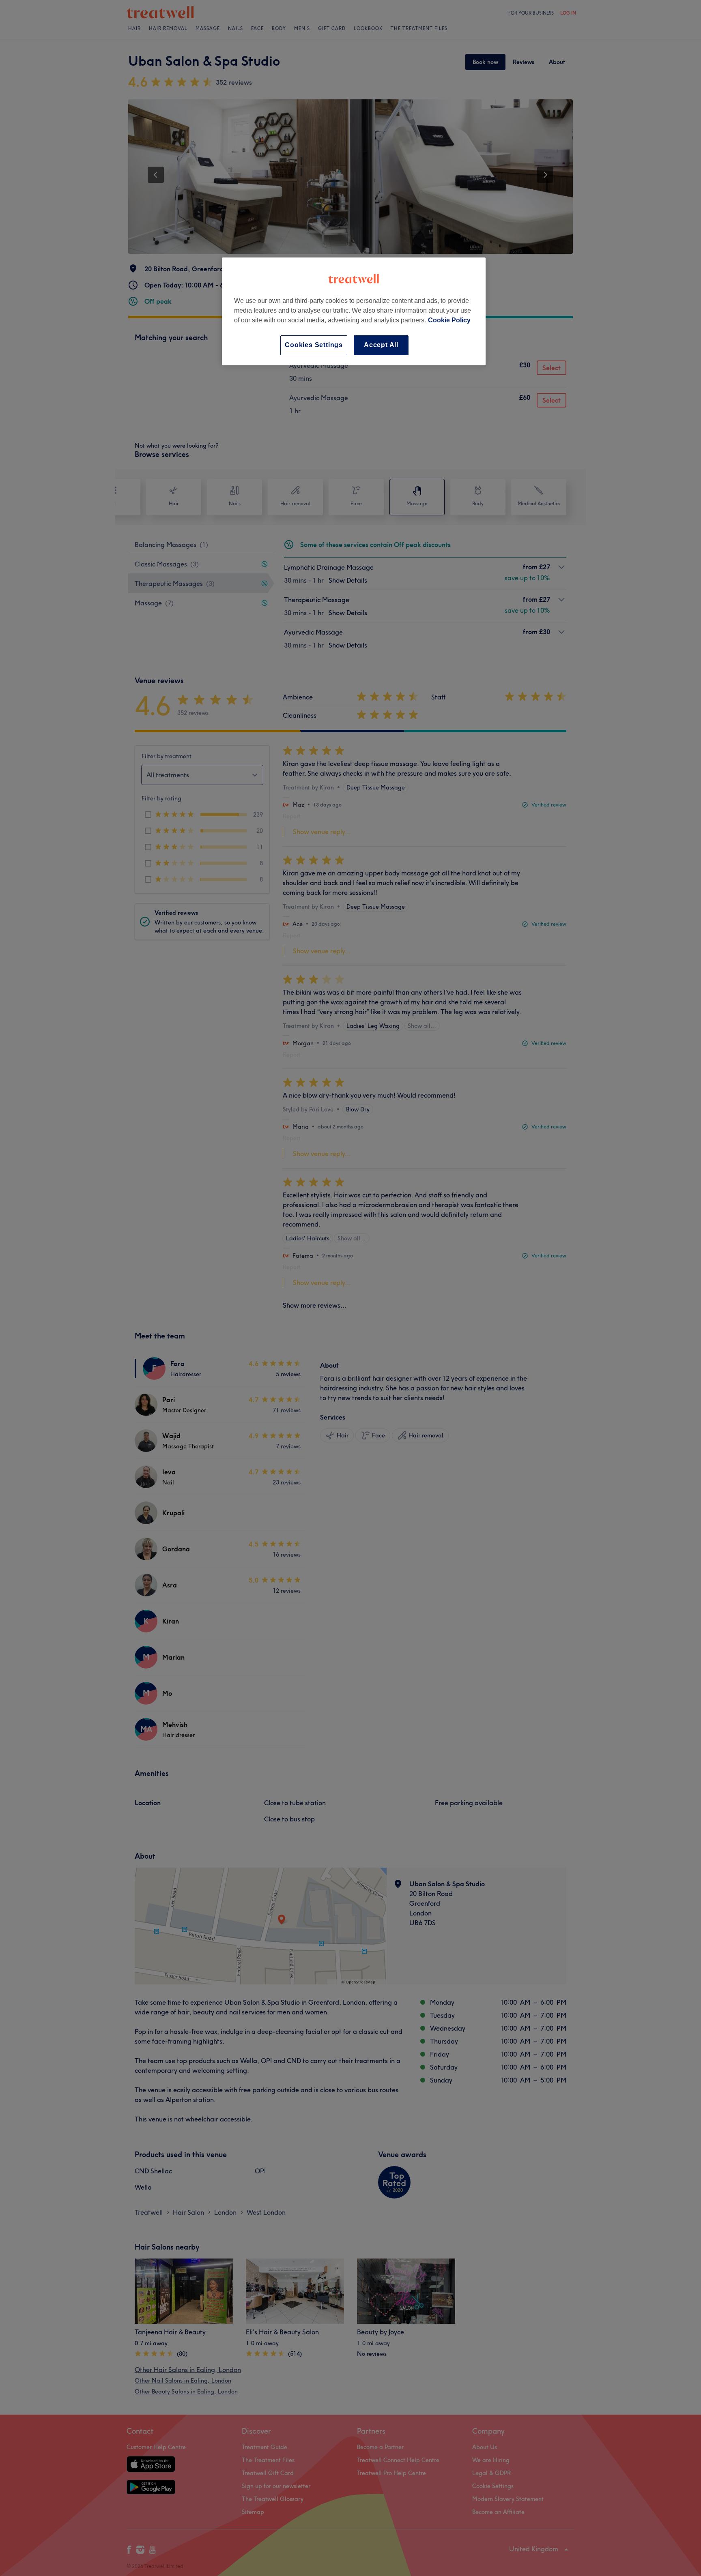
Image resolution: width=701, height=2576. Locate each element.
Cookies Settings (314, 345)
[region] (354, 311)
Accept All (381, 345)
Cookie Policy (449, 320)
